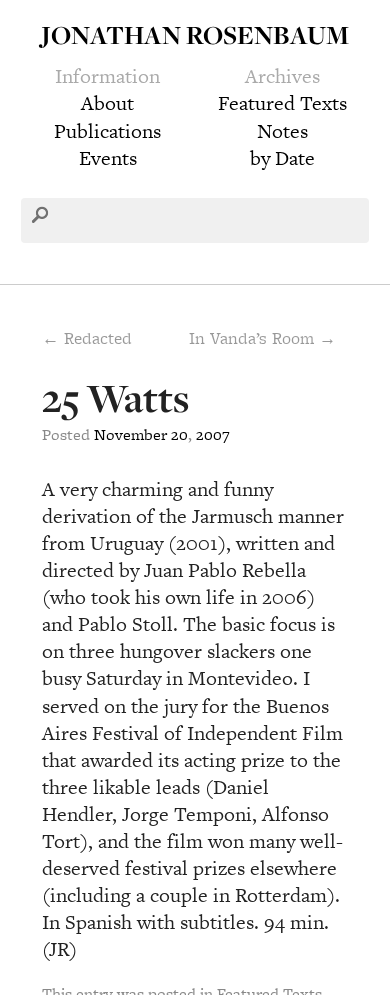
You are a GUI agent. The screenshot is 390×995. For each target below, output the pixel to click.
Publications (107, 131)
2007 (213, 434)
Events (108, 158)
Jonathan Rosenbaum (195, 34)
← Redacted (87, 338)
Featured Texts (282, 103)
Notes (282, 131)
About (107, 103)
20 (179, 434)
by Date (282, 158)
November (130, 434)
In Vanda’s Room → (262, 338)
